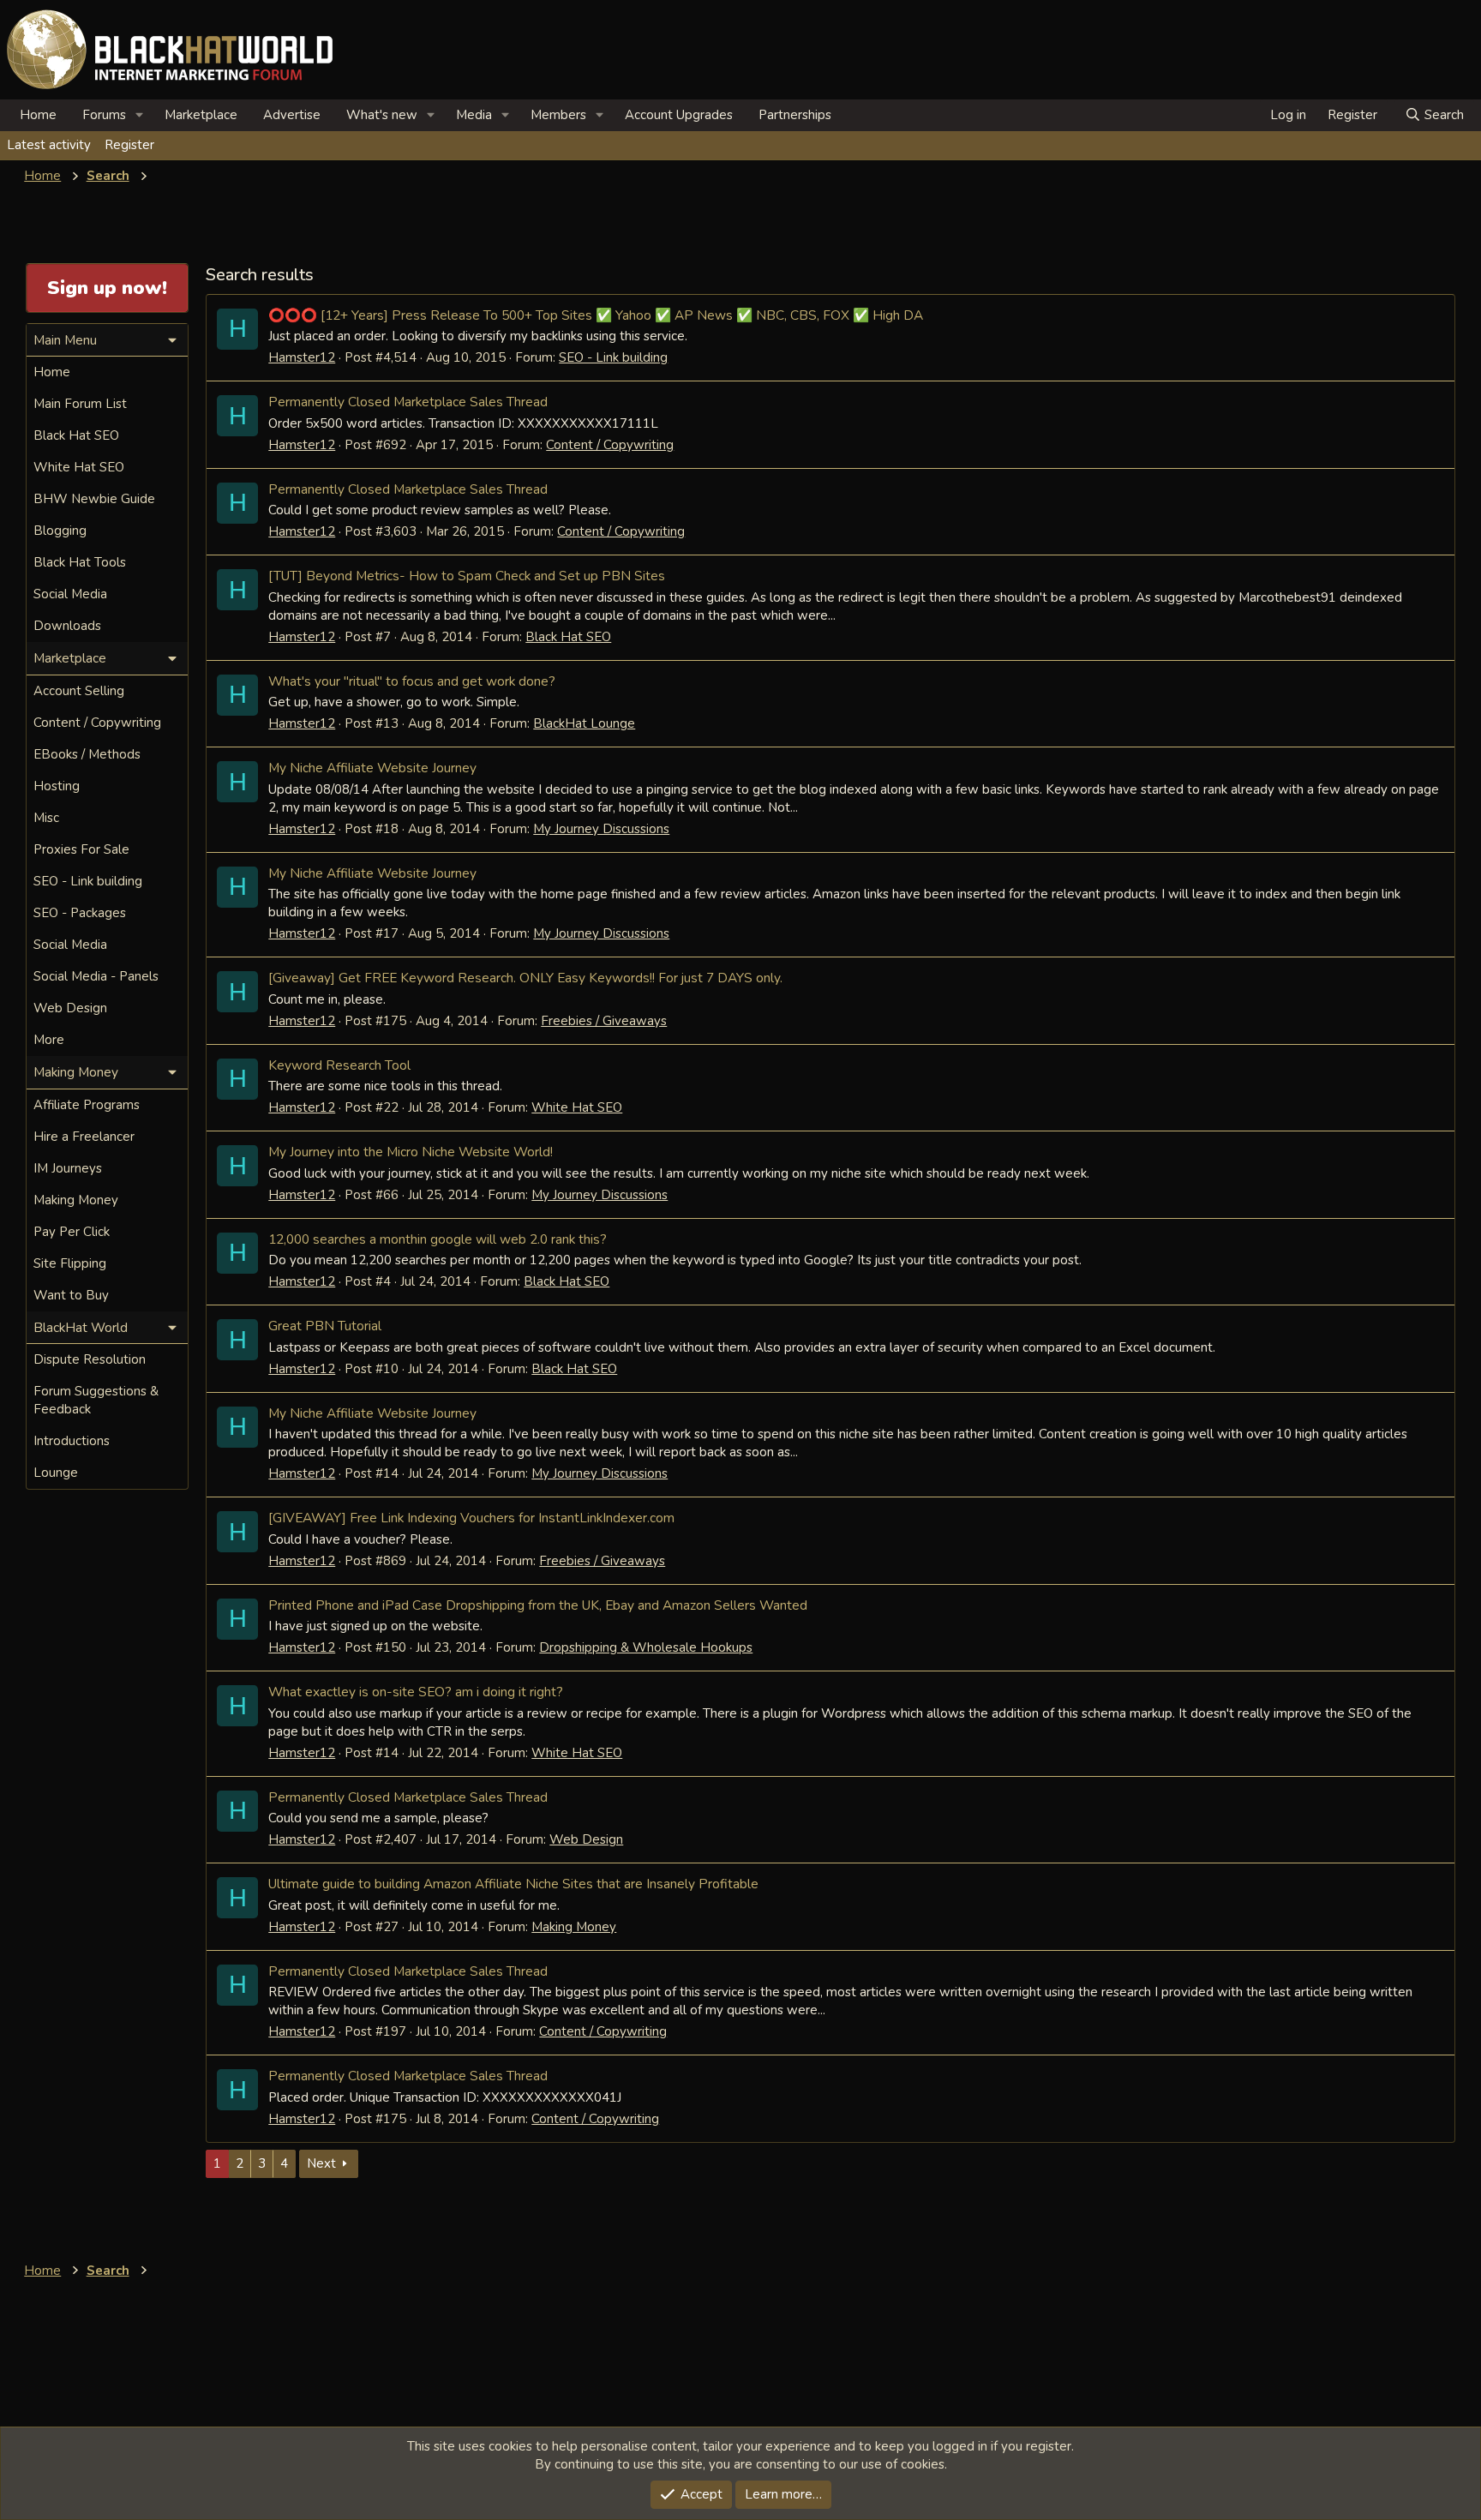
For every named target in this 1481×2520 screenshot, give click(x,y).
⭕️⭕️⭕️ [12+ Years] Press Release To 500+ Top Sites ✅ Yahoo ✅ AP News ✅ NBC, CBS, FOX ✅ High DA (596, 315)
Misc (46, 818)
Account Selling (79, 691)
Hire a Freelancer (84, 1137)
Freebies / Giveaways (604, 1021)
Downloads (67, 626)
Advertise (292, 115)
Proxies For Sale (81, 849)
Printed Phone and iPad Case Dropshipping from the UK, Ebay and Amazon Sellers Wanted (538, 1605)
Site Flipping (70, 1263)
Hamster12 (302, 357)
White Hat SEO (577, 1107)
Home (38, 115)
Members (558, 115)
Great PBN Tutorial (325, 1326)
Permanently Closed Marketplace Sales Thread (408, 402)
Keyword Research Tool (339, 1065)
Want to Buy (71, 1295)
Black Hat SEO (568, 637)
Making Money (574, 1927)
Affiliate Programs (87, 1105)
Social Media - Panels (96, 976)
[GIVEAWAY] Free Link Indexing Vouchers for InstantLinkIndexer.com (471, 1518)
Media (474, 115)
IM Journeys (68, 1168)
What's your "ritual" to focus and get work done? (412, 681)
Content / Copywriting (610, 445)
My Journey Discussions (601, 829)
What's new (382, 115)
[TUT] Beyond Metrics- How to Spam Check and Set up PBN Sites (467, 576)
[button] (140, 115)
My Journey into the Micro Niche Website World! (411, 1152)
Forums (104, 115)
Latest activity (49, 145)
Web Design (586, 1839)
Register (129, 145)
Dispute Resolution (90, 1359)
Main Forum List (80, 404)
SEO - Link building (613, 357)
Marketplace (201, 115)
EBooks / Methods (87, 754)
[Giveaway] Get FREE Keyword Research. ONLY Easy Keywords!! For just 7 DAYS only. (525, 978)
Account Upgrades (679, 115)
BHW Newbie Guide (94, 499)
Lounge (56, 1473)
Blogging (60, 531)
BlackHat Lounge (584, 723)
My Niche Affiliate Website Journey (372, 768)
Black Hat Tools (80, 562)
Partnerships (795, 115)
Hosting (57, 786)
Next (321, 2163)
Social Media (70, 594)
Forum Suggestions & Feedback (96, 1400)
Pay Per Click (72, 1232)
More (49, 1040)
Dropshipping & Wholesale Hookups (646, 1647)
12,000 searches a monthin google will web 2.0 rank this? (438, 1239)
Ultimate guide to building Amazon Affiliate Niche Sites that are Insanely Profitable (513, 1884)
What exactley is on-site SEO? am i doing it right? (416, 1692)
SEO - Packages (80, 913)
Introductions (72, 1441)
